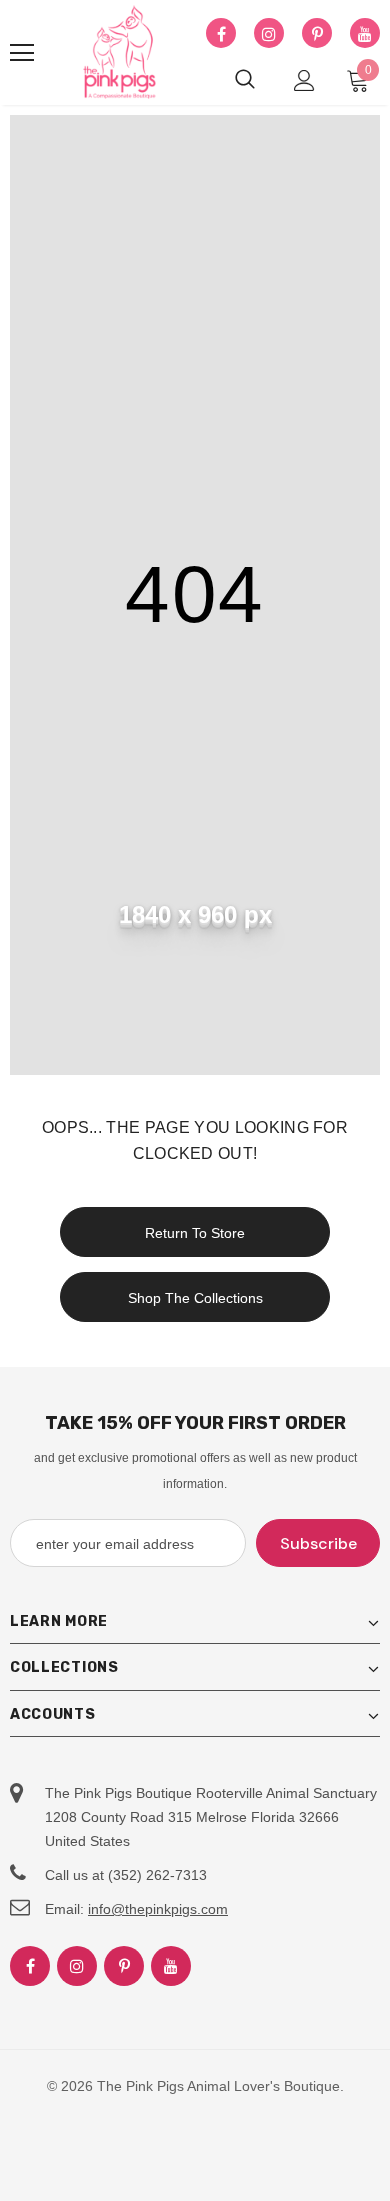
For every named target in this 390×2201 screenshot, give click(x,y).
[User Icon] (304, 80)
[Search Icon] (245, 80)
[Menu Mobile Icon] (22, 53)
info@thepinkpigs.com (158, 1909)
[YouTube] (365, 34)
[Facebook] (221, 34)
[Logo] (120, 53)
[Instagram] (269, 34)
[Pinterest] (317, 34)
